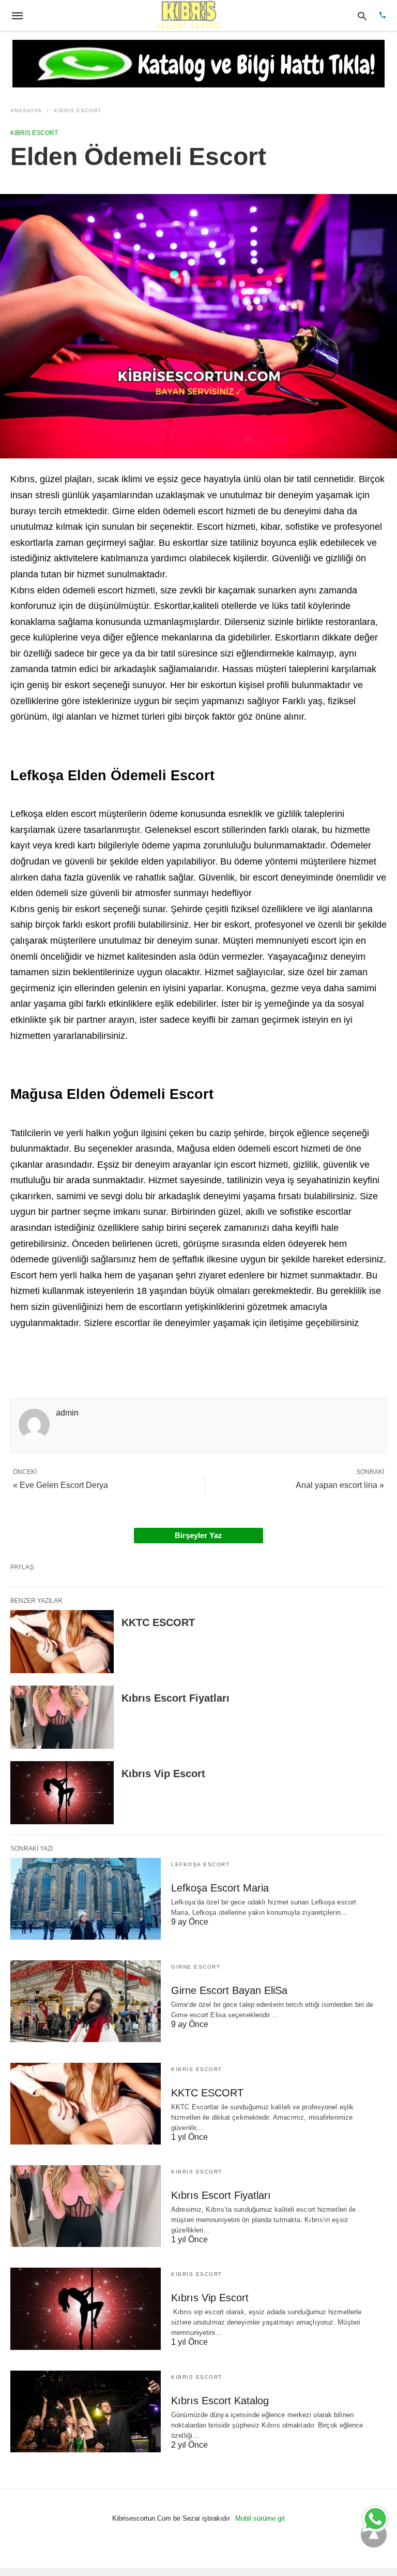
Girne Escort (196, 1967)
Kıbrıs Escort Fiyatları (175, 1698)
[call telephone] (383, 16)
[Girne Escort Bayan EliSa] (86, 2001)
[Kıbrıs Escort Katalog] (86, 2411)
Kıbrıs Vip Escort (163, 1774)
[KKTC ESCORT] (62, 1642)
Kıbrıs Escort (78, 110)
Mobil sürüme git (260, 2518)
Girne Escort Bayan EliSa (229, 1990)
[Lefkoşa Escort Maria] (86, 1899)
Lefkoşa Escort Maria (220, 1888)
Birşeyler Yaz (198, 1535)
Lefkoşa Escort (200, 1864)
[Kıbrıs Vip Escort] (62, 1793)
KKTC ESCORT (158, 1622)
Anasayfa (26, 110)
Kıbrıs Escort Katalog (220, 2401)
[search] (362, 16)
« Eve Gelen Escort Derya (60, 1485)
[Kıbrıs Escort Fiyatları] (62, 1717)
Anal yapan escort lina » (340, 1485)
